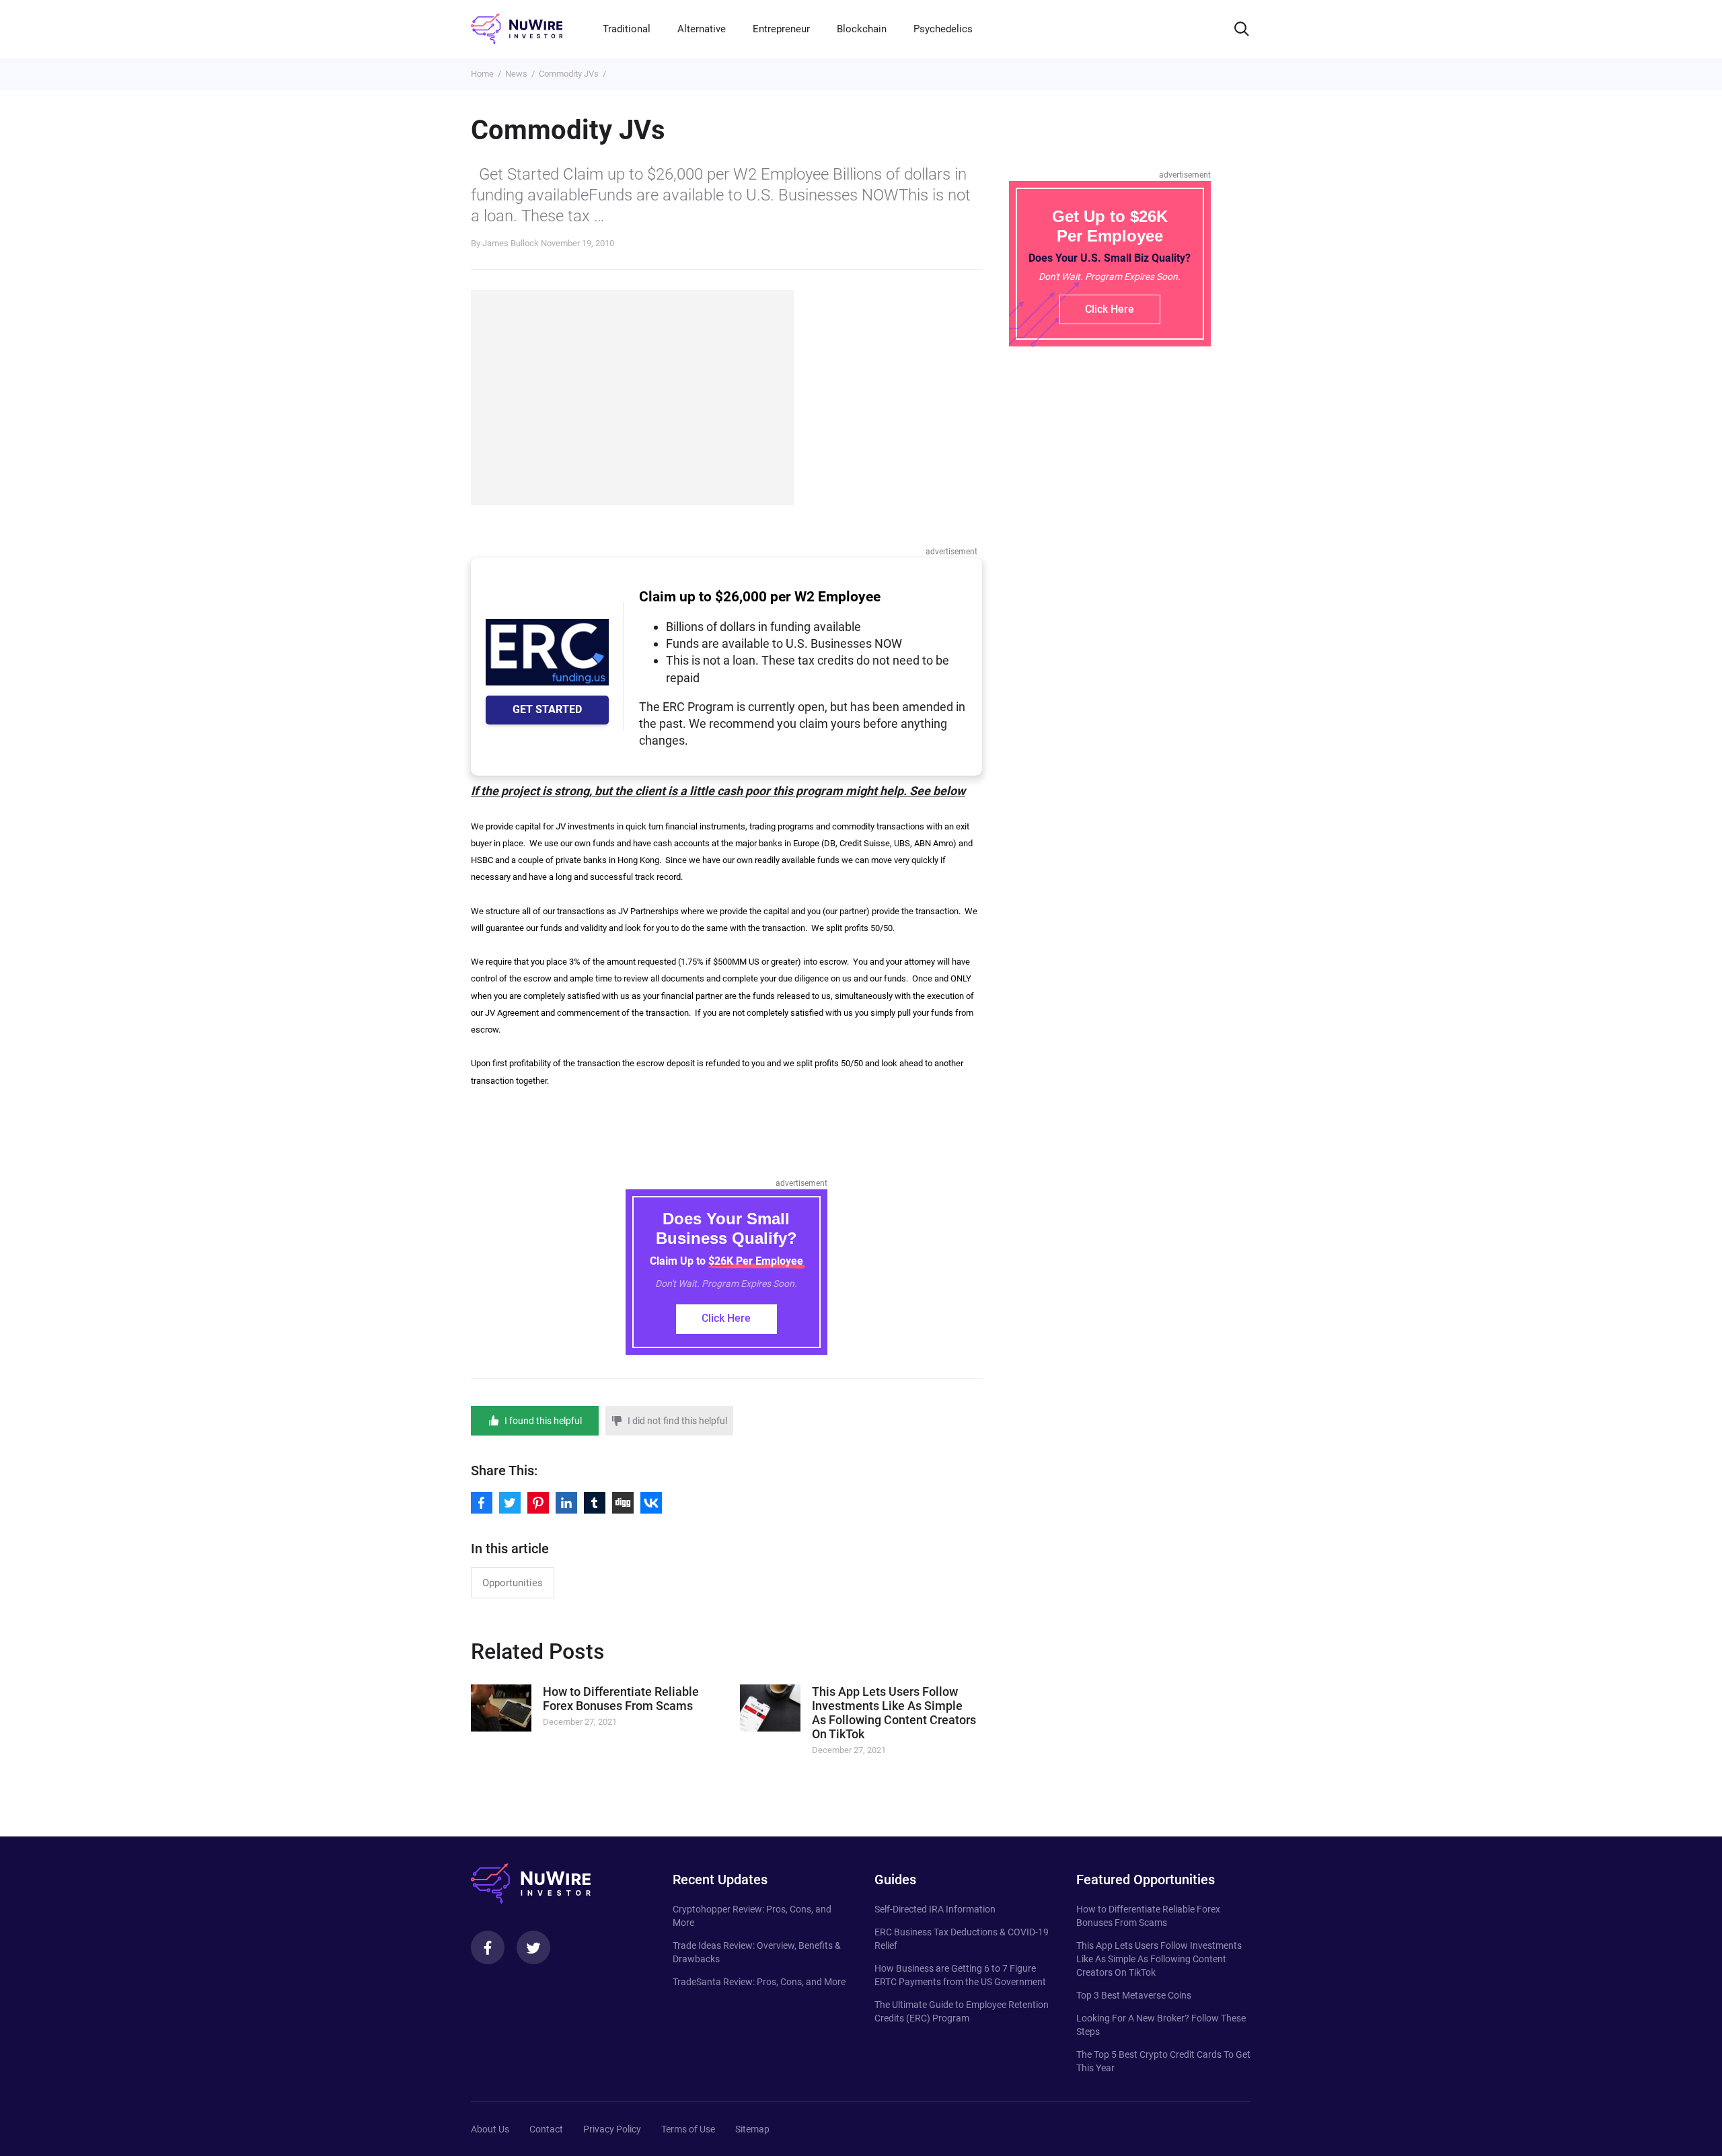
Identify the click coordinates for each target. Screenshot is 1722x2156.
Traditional (627, 29)
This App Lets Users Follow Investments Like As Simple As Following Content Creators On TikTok (1159, 1959)
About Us (490, 2129)
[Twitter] (533, 1947)
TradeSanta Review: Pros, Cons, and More (759, 1982)
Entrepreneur (781, 29)
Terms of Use (688, 2129)
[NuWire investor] (517, 29)
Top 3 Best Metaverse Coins (1134, 1995)
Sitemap (752, 2129)
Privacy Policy (612, 2129)
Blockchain (862, 29)
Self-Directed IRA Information (935, 1909)
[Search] (1242, 29)
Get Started (547, 709)
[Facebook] (488, 1947)
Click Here (726, 1318)
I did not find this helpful (677, 1421)
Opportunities (513, 1583)
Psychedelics (943, 29)
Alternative (702, 29)
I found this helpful (543, 1421)
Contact (546, 2129)
